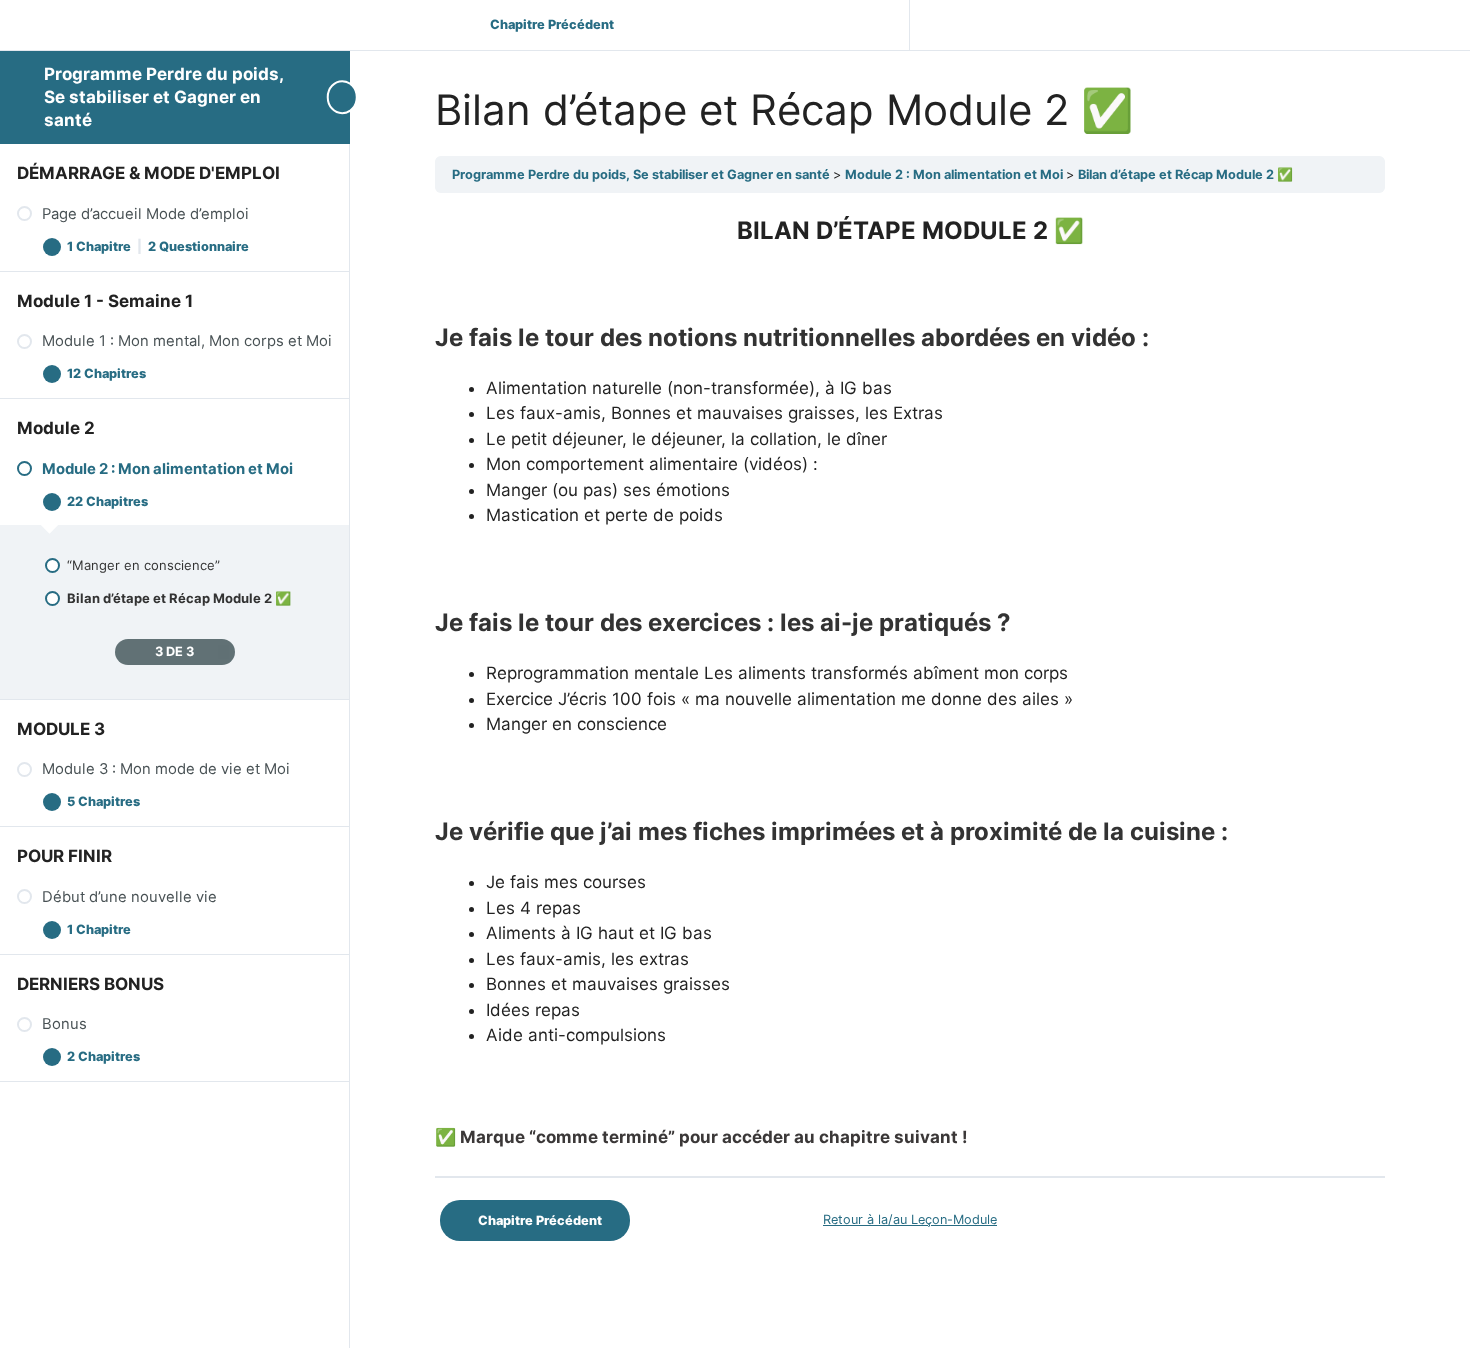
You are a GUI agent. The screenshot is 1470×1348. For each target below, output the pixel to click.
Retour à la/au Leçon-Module (910, 1219)
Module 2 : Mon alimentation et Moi (955, 174)
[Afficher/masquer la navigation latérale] (330, 97)
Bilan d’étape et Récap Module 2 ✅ (1185, 174)
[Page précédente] (126, 652)
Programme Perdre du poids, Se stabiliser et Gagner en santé (163, 97)
